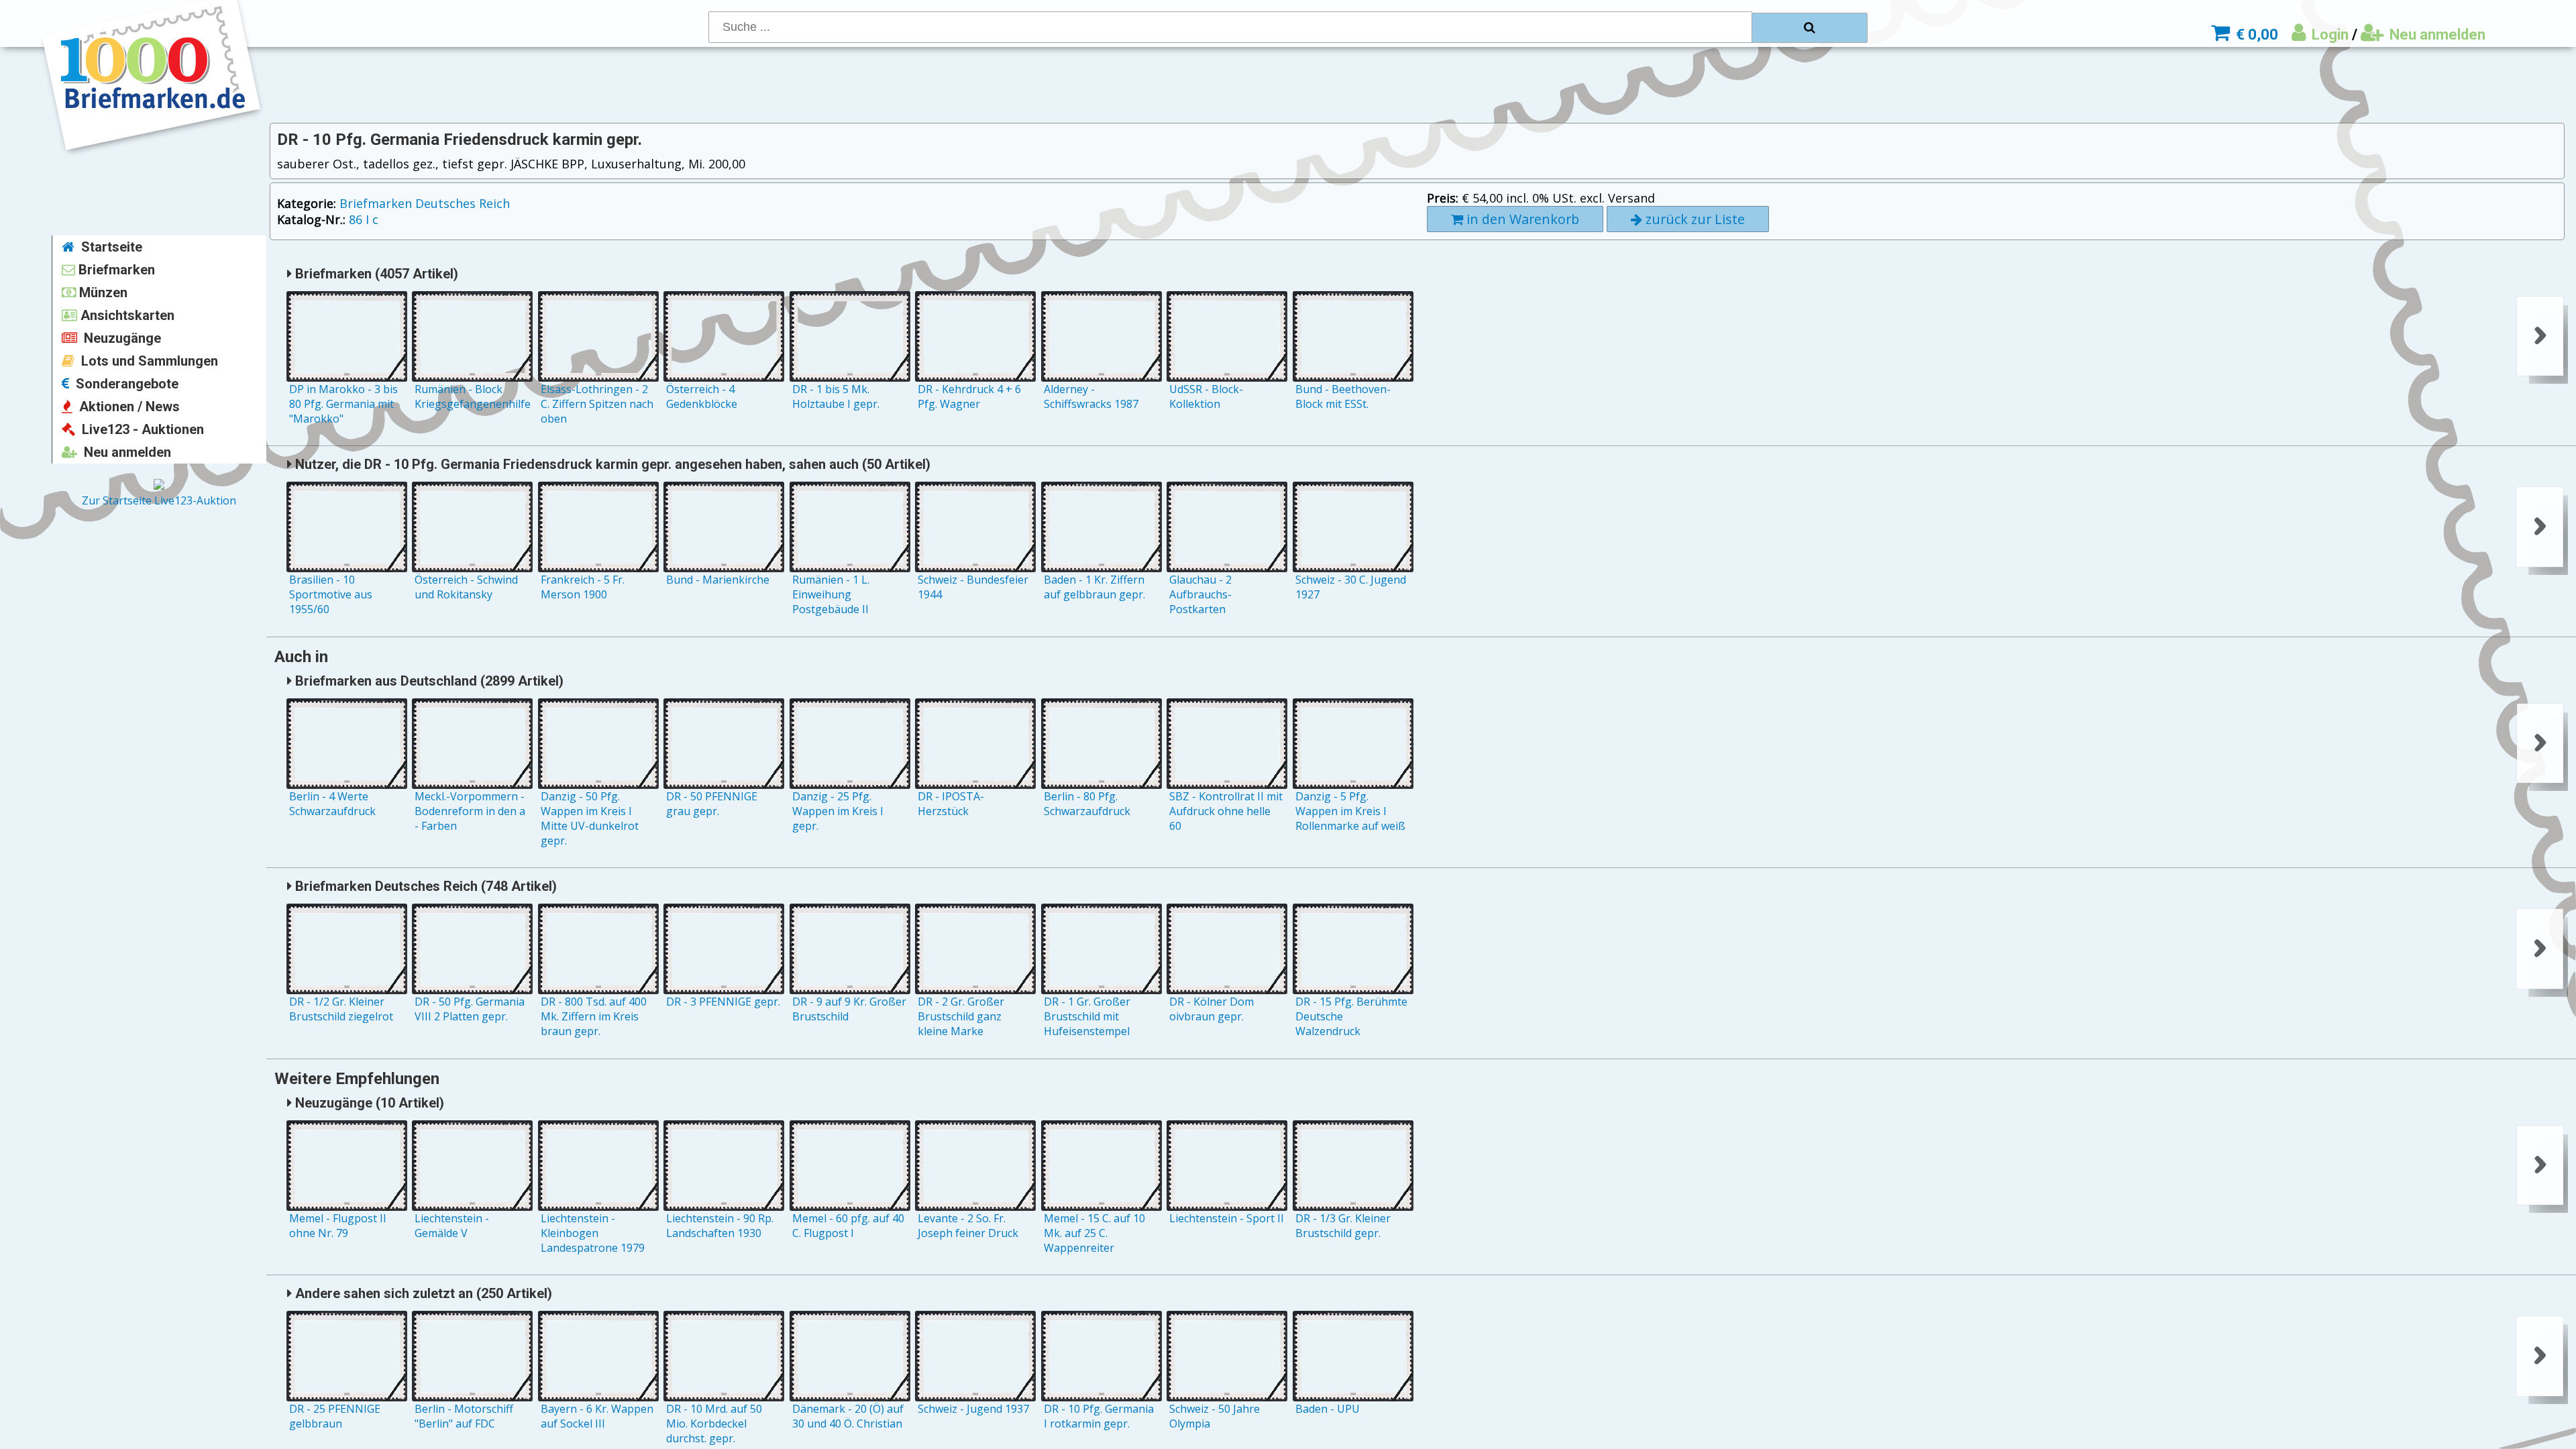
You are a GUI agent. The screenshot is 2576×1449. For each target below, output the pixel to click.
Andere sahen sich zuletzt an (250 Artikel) (422, 1293)
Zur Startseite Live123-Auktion (159, 500)
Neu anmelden (2436, 35)
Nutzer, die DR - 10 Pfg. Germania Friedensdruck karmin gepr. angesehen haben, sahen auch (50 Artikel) (611, 464)
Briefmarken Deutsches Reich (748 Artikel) (424, 886)
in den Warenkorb (1521, 219)
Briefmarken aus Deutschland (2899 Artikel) (428, 681)
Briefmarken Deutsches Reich (425, 203)
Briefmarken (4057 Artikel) (375, 274)
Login (2328, 35)
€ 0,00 (2255, 35)
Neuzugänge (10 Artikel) (368, 1103)
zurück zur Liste (1694, 219)
